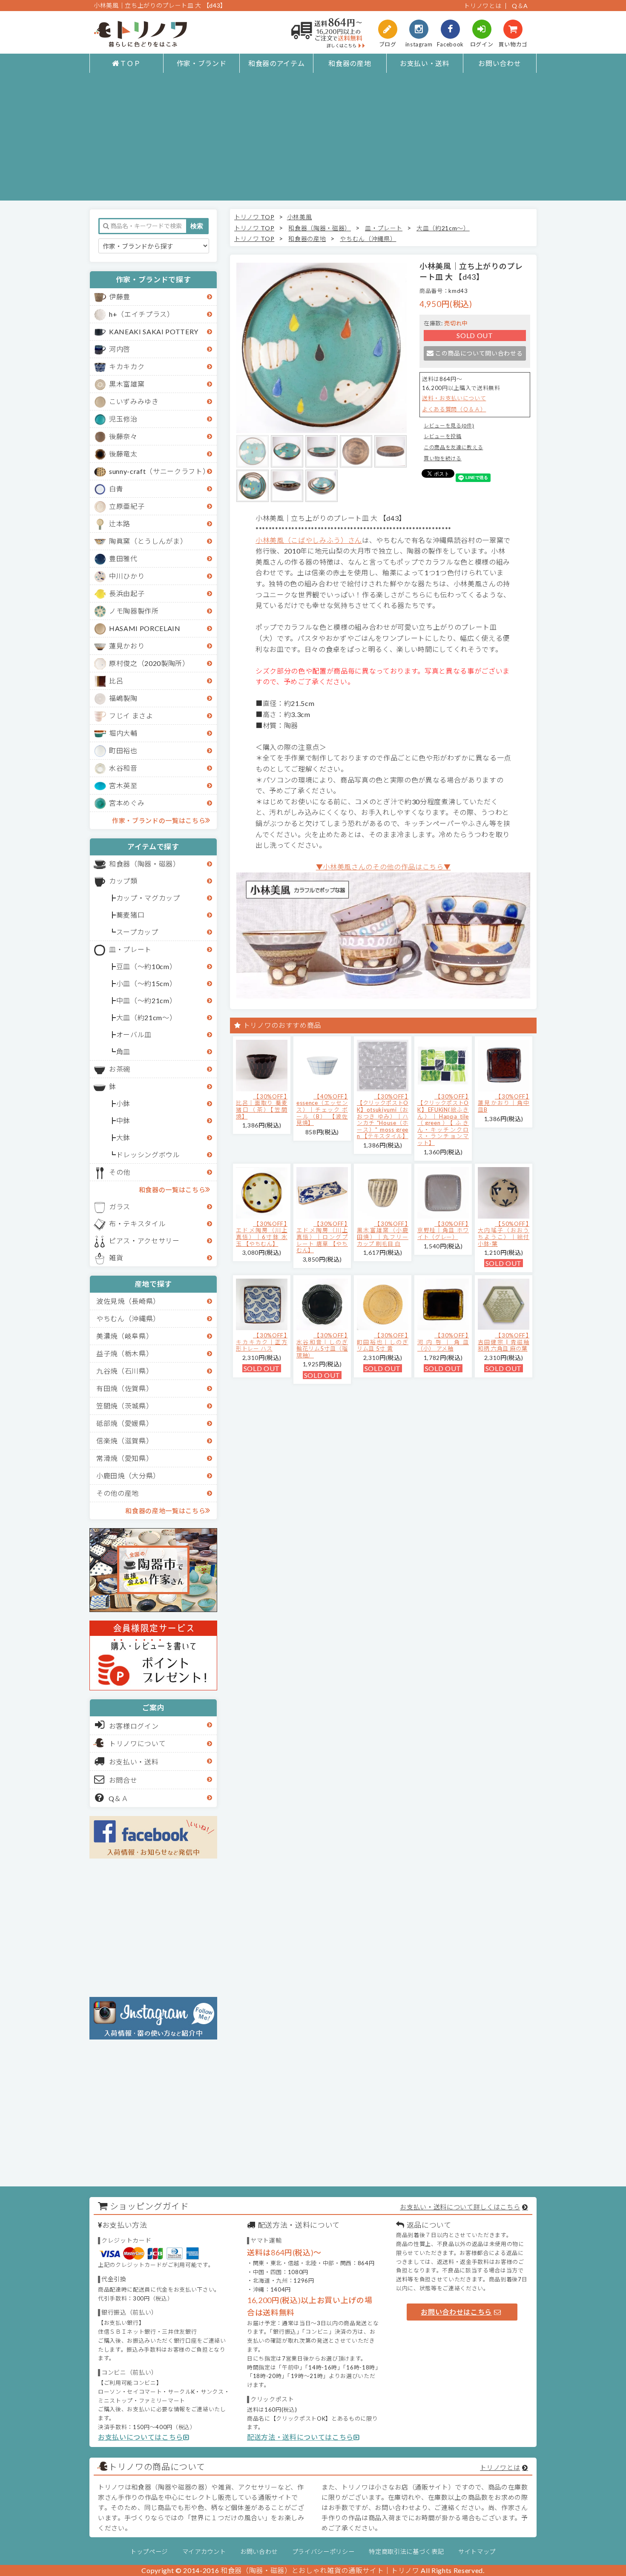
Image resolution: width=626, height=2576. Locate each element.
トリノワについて (137, 1743)
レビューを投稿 (443, 436)
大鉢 (123, 1137)
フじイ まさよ (131, 716)
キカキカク (127, 366)
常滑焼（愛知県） (125, 1458)
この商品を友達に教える (453, 447)
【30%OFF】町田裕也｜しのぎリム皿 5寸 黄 (383, 1342)
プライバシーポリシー (323, 2552)
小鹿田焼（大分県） (128, 1476)
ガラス (120, 1206)
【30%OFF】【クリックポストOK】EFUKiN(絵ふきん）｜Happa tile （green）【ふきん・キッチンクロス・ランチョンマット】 (443, 1120)
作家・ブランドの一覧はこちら (159, 820)
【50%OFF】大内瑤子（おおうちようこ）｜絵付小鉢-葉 (504, 1234)
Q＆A (520, 6)
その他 (120, 1172)
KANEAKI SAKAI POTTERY (154, 331)
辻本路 (120, 524)
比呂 (116, 681)
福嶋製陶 (123, 698)
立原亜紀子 (127, 506)
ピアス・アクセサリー (144, 1241)
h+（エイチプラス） (142, 314)
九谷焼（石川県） (125, 1371)
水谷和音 (123, 768)
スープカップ (137, 932)
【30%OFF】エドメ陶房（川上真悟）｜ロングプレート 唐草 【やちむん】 (322, 1237)
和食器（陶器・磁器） (145, 864)
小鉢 (123, 1103)
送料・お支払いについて (454, 398)
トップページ (149, 2552)
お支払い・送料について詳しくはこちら (460, 2207)
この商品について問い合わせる (479, 353)
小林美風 (300, 217)
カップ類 (123, 881)
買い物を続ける (443, 458)
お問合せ (123, 1780)
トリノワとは (482, 6)
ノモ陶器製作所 (134, 611)
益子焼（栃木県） (125, 1353)
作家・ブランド (202, 63)
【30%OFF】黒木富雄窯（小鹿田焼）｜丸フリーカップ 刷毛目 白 (383, 1234)
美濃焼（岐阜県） (125, 1336)
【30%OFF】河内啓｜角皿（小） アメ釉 (443, 1342)
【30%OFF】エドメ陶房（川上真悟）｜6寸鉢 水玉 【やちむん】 (262, 1234)
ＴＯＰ (130, 63)
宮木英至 (123, 785)
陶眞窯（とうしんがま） (148, 541)
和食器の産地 (350, 63)
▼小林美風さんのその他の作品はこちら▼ (383, 867)
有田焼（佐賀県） (125, 1388)
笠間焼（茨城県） (125, 1406)
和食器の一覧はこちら (172, 1190)
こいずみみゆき (134, 401)
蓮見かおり (127, 646)
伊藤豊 (120, 297)
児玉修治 (123, 419)
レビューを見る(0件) (449, 426)
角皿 (123, 1051)
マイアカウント (204, 2552)
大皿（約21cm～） (146, 1017)
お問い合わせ (500, 63)
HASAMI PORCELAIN (145, 628)
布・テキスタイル (137, 1223)
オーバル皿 (134, 1034)
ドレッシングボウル (148, 1155)
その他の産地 (118, 1493)
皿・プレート (130, 949)
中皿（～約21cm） (146, 1000)
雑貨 (116, 1258)
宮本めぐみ (127, 803)
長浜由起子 (127, 593)
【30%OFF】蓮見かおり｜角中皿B (504, 1103)
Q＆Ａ (119, 1798)
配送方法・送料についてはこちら (300, 2437)
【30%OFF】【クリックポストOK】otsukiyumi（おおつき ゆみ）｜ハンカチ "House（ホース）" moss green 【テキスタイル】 (383, 1116)
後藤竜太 (123, 454)
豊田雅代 (123, 558)
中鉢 (123, 1120)
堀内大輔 (123, 733)
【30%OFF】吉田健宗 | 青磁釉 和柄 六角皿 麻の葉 (504, 1342)
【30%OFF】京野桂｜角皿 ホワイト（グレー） (443, 1230)
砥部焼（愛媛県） (125, 1423)
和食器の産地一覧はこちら (165, 1511)
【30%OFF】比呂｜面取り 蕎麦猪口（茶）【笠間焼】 (262, 1106)
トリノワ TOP (254, 217)
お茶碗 (120, 1069)
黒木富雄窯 (127, 384)
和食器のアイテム (276, 63)
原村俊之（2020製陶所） (149, 663)
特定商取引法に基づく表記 (406, 2552)
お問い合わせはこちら (456, 2312)
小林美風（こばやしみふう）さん (309, 540)
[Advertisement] (313, 141)
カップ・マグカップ (148, 898)
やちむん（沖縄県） (128, 1318)
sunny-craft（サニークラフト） (159, 471)
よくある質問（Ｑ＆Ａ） (454, 409)
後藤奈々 (123, 436)
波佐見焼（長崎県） (128, 1301)
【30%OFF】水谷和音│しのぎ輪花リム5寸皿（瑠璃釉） (322, 1345)
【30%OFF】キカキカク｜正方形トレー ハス (262, 1342)
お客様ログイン (134, 1726)
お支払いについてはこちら (141, 2437)
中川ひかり (127, 576)
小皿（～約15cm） (146, 983)
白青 (116, 489)
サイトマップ (477, 2552)
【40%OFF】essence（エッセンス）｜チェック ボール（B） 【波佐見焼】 (322, 1110)
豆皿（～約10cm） (146, 966)
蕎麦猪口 (131, 915)
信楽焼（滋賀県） (125, 1441)
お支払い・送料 (425, 63)
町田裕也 (123, 750)
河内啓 (120, 349)
